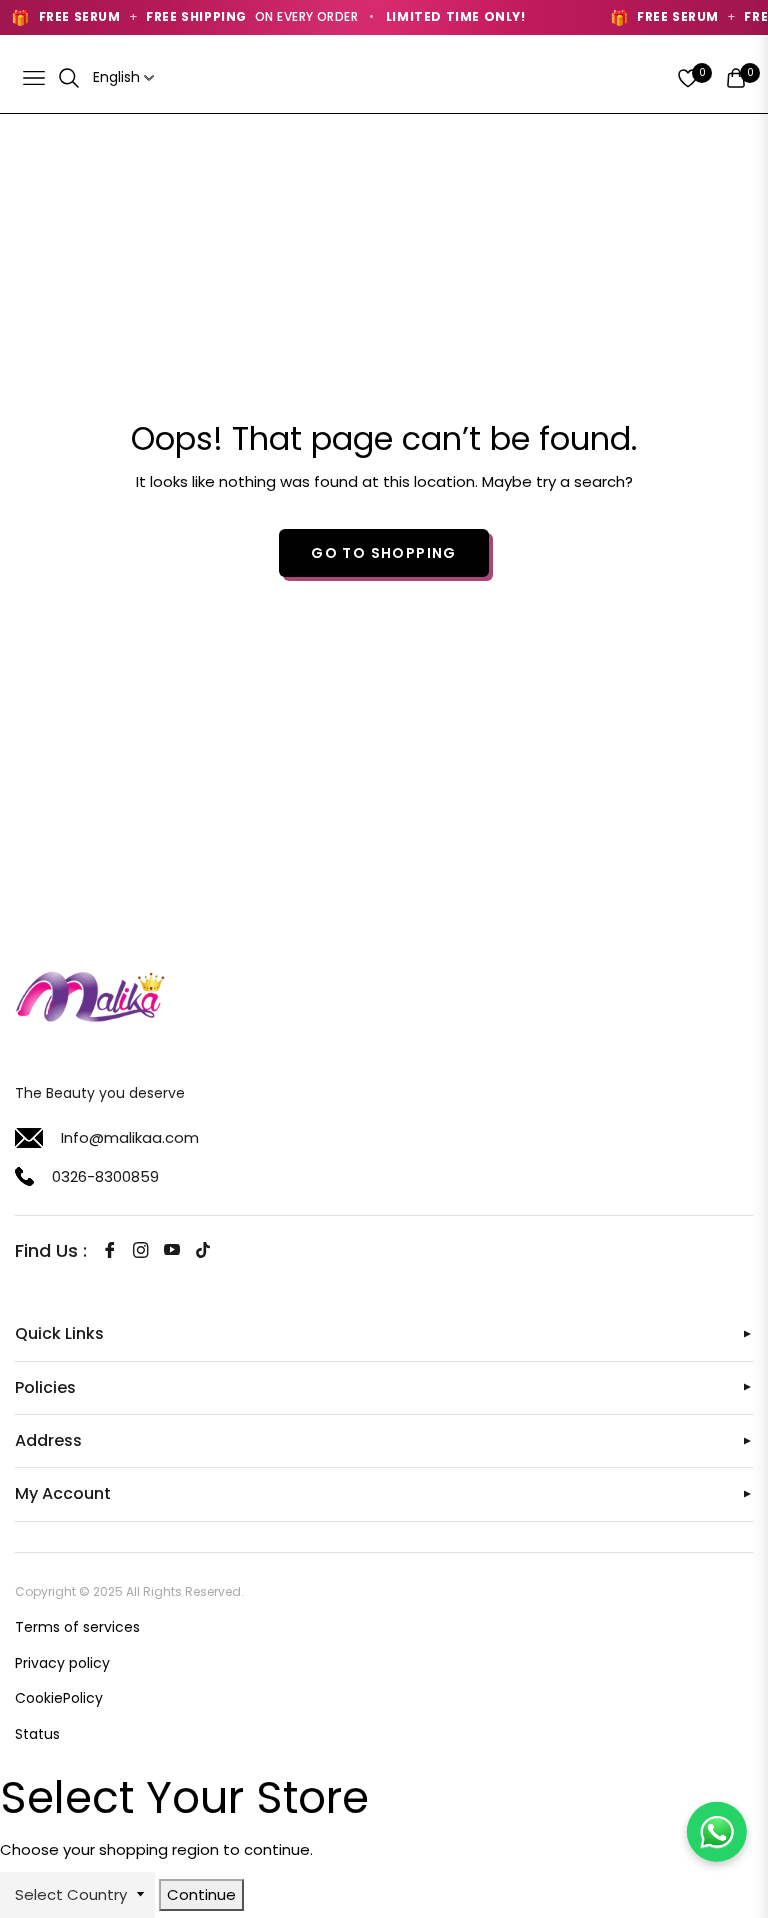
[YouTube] (172, 1250)
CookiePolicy (59, 1698)
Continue (201, 1894)
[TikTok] (203, 1250)
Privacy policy (62, 1663)
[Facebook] (110, 1250)
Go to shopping (384, 553)
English (116, 77)
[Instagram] (141, 1250)
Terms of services (77, 1627)
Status (37, 1734)
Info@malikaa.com (130, 1137)
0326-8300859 (105, 1176)
